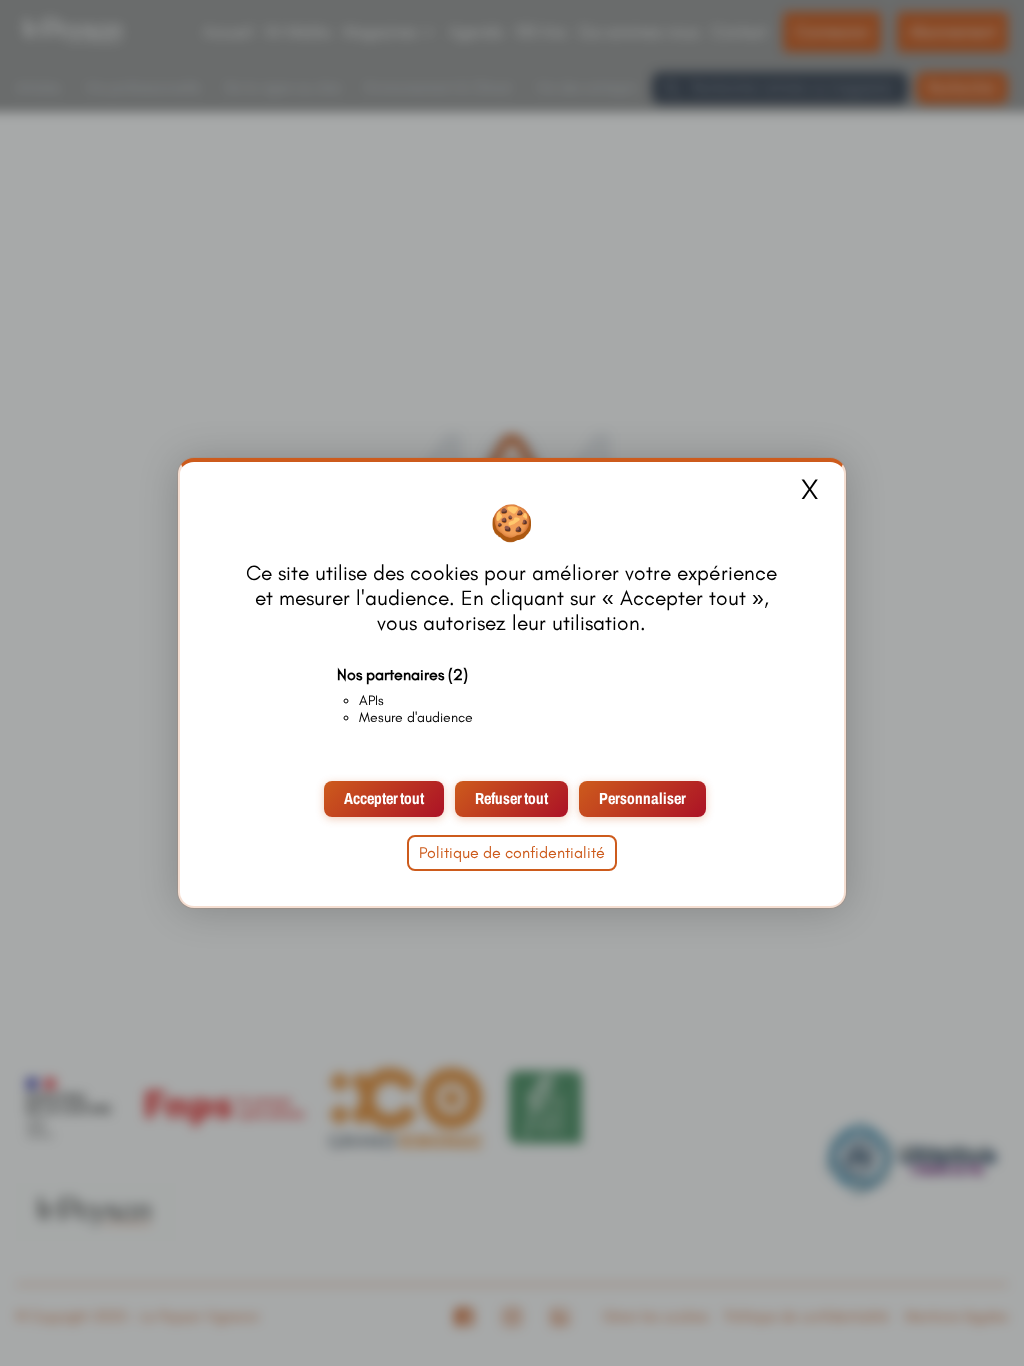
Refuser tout (511, 798)
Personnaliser (642, 798)
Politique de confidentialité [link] (512, 852)
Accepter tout (384, 798)
